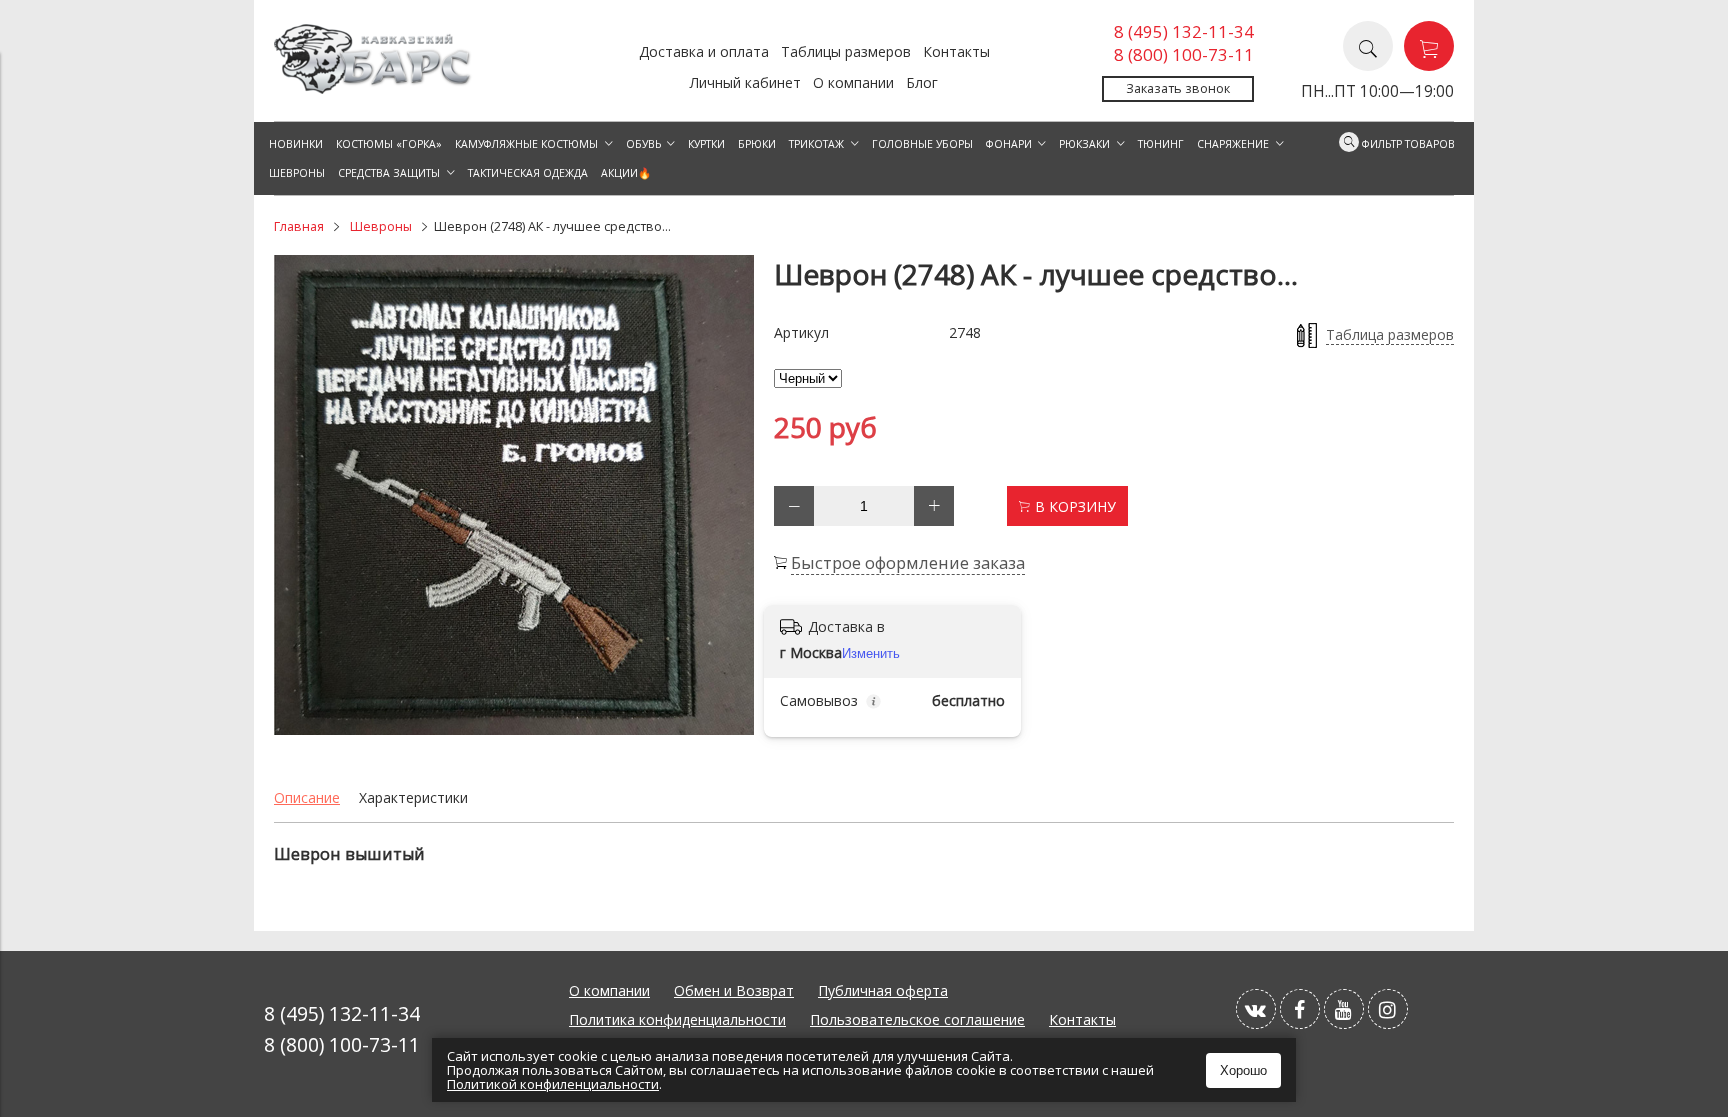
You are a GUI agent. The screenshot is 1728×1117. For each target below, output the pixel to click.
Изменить (871, 653)
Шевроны (381, 226)
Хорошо (1243, 1070)
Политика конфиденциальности (677, 1019)
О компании (853, 82)
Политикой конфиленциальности (553, 1084)
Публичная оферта (883, 990)
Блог (922, 82)
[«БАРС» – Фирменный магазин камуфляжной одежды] (374, 88)
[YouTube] (1344, 1009)
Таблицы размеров (846, 51)
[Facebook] (1300, 1009)
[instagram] (1388, 1009)
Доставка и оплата (704, 51)
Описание (307, 797)
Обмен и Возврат (734, 990)
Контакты (956, 51)
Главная (299, 226)
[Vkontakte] (1256, 1009)
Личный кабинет (745, 82)
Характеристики (413, 797)
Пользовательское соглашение (917, 1019)
